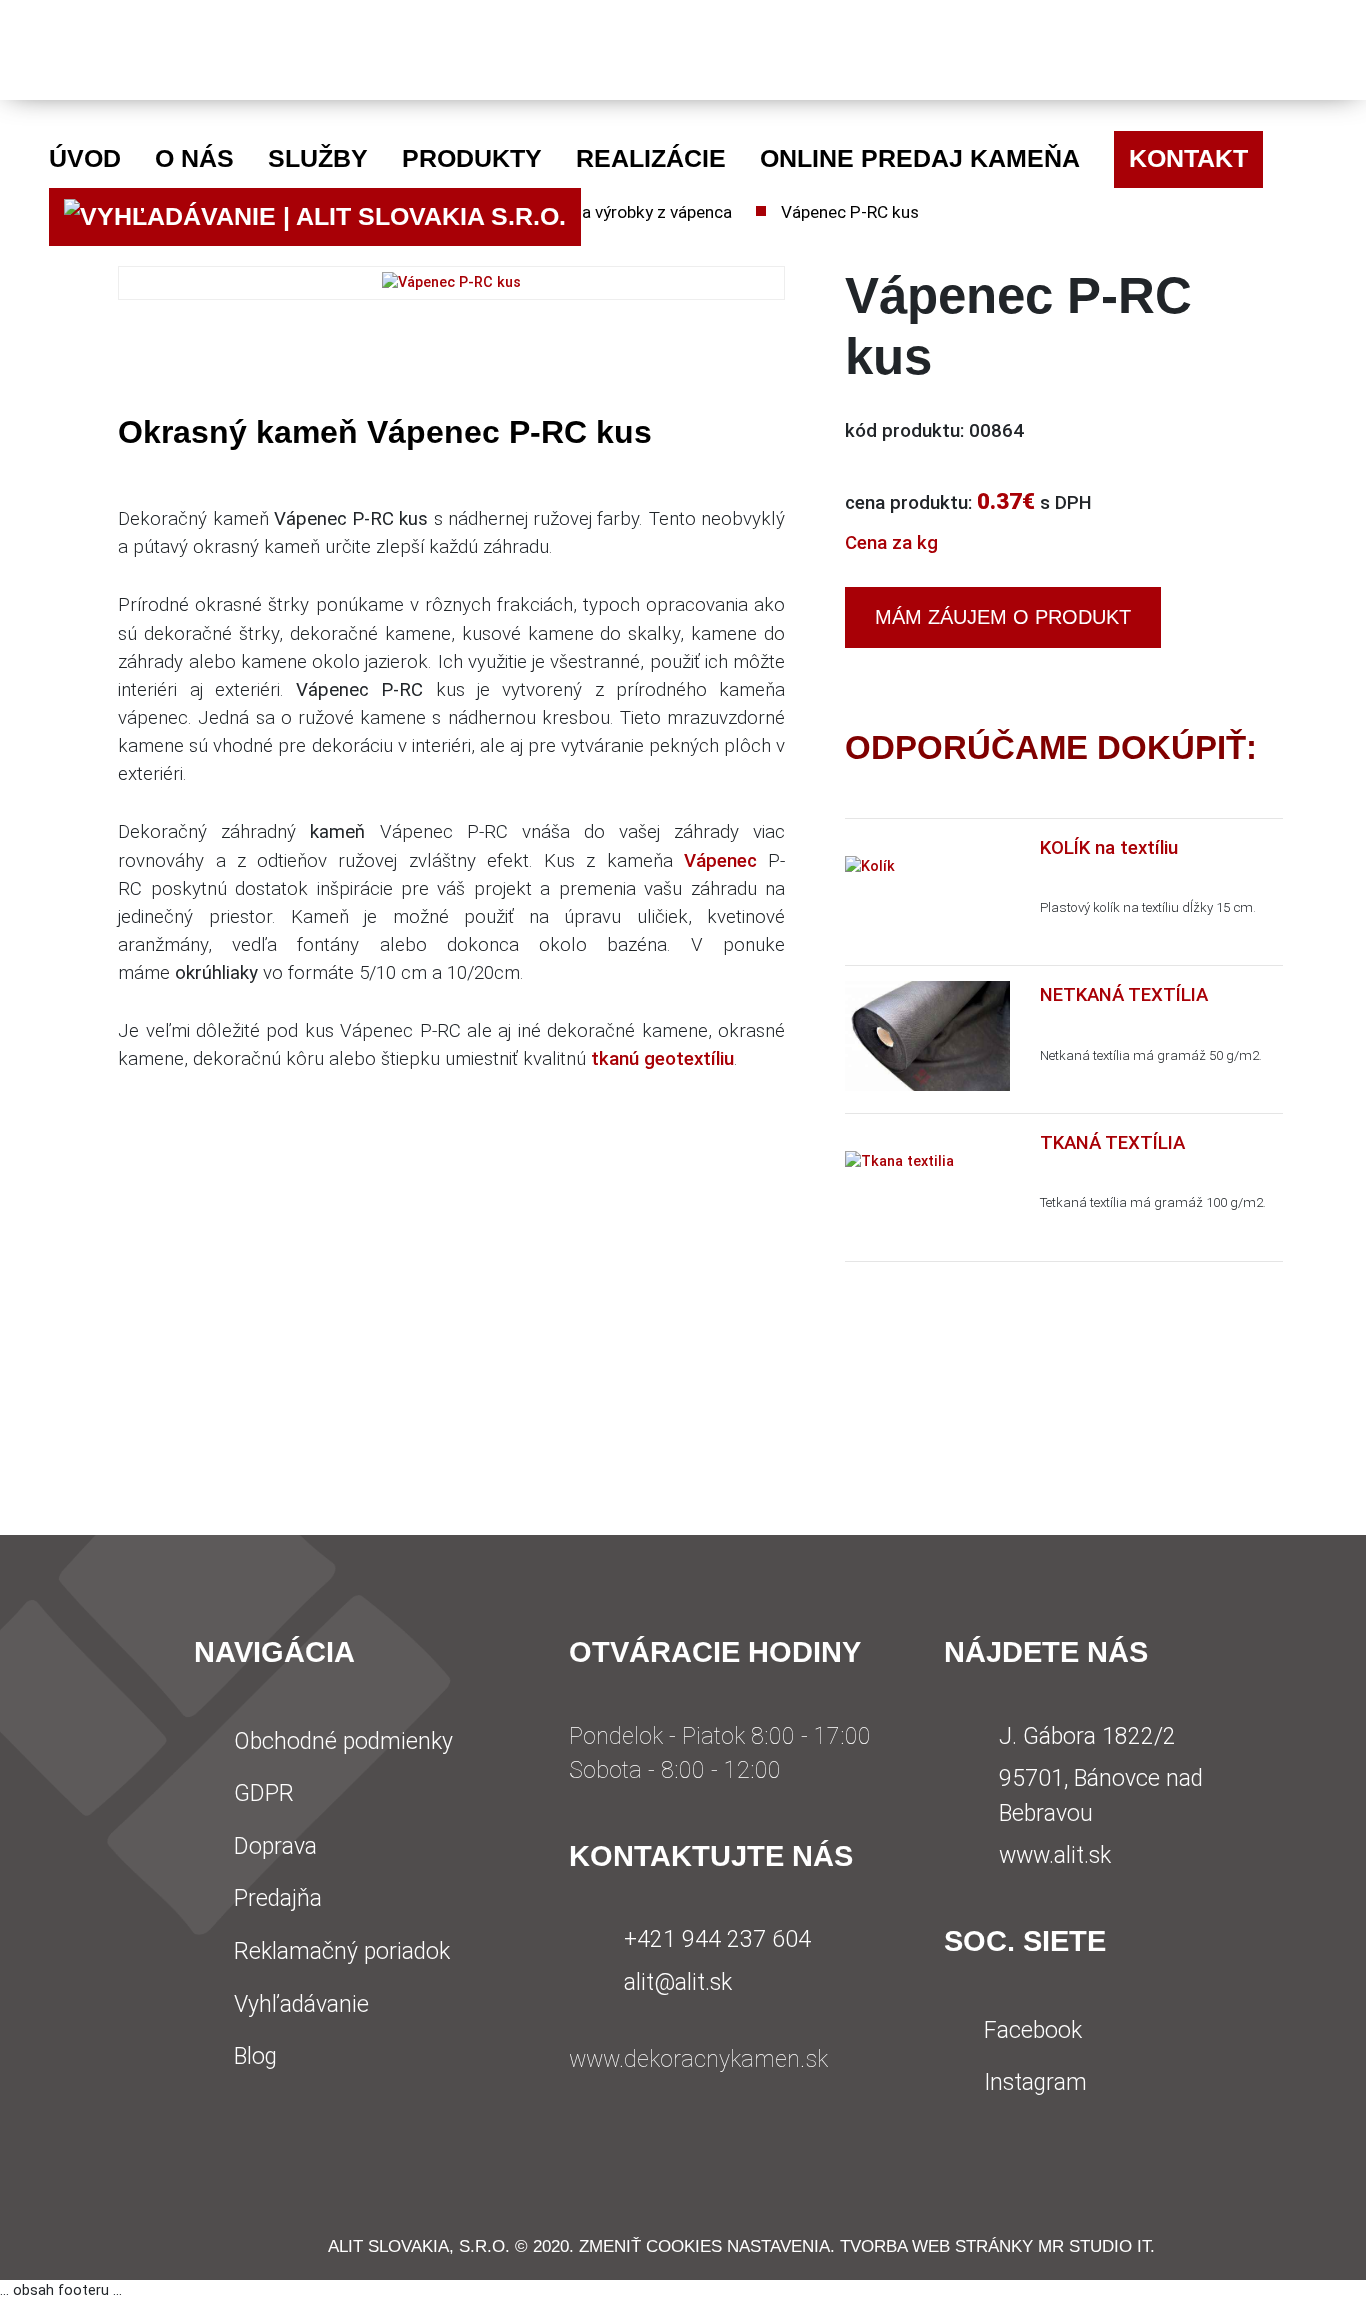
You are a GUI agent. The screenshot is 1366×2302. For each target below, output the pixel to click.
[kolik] (870, 865)
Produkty (472, 158)
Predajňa (278, 1898)
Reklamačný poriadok (342, 1951)
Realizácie (651, 158)
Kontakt (1188, 158)
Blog (255, 2056)
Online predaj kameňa (920, 158)
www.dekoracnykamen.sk (698, 2059)
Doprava (275, 1846)
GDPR (264, 1793)
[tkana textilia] (899, 1161)
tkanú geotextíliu (662, 1059)
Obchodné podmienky (343, 1741)
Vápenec (720, 861)
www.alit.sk (1055, 1855)
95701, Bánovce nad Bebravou (1101, 1796)
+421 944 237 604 (717, 1939)
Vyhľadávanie (301, 2004)
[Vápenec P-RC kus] (451, 282)
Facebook (1033, 2030)
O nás (194, 158)
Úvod (85, 158)
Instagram (1035, 2082)
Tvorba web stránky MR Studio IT (995, 2246)
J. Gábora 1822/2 (1087, 1736)
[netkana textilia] (927, 1035)
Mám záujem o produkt (1003, 617)
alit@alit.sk (678, 1982)
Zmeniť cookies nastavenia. (707, 2246)
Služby (318, 158)
